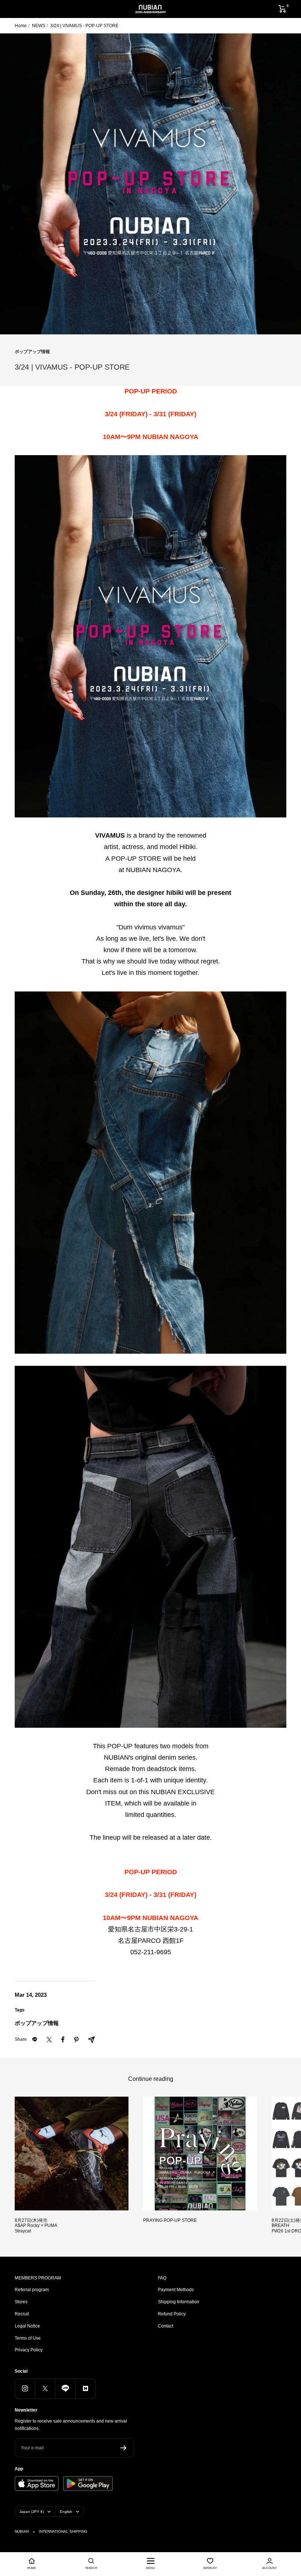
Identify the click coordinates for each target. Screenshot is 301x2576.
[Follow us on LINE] (65, 2389)
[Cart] (282, 9)
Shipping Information (179, 2302)
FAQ (162, 2278)
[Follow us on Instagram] (25, 2389)
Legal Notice (27, 2326)
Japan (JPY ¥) (32, 2512)
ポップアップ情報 (32, 352)
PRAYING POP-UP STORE (170, 2220)
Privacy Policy (29, 2350)
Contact (166, 2326)
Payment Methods (176, 2290)
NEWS (39, 26)
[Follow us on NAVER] (85, 2389)
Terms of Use (28, 2338)
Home (21, 26)
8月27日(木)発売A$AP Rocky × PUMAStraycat (36, 2226)
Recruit (22, 2314)
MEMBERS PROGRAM (38, 2278)
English (66, 2512)
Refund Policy (172, 2314)
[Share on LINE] (35, 2040)
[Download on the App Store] (37, 2484)
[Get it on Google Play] (88, 2484)
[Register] (124, 2448)
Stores (21, 2302)
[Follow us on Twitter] (45, 2389)
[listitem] (49, 2040)
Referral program (32, 2290)
